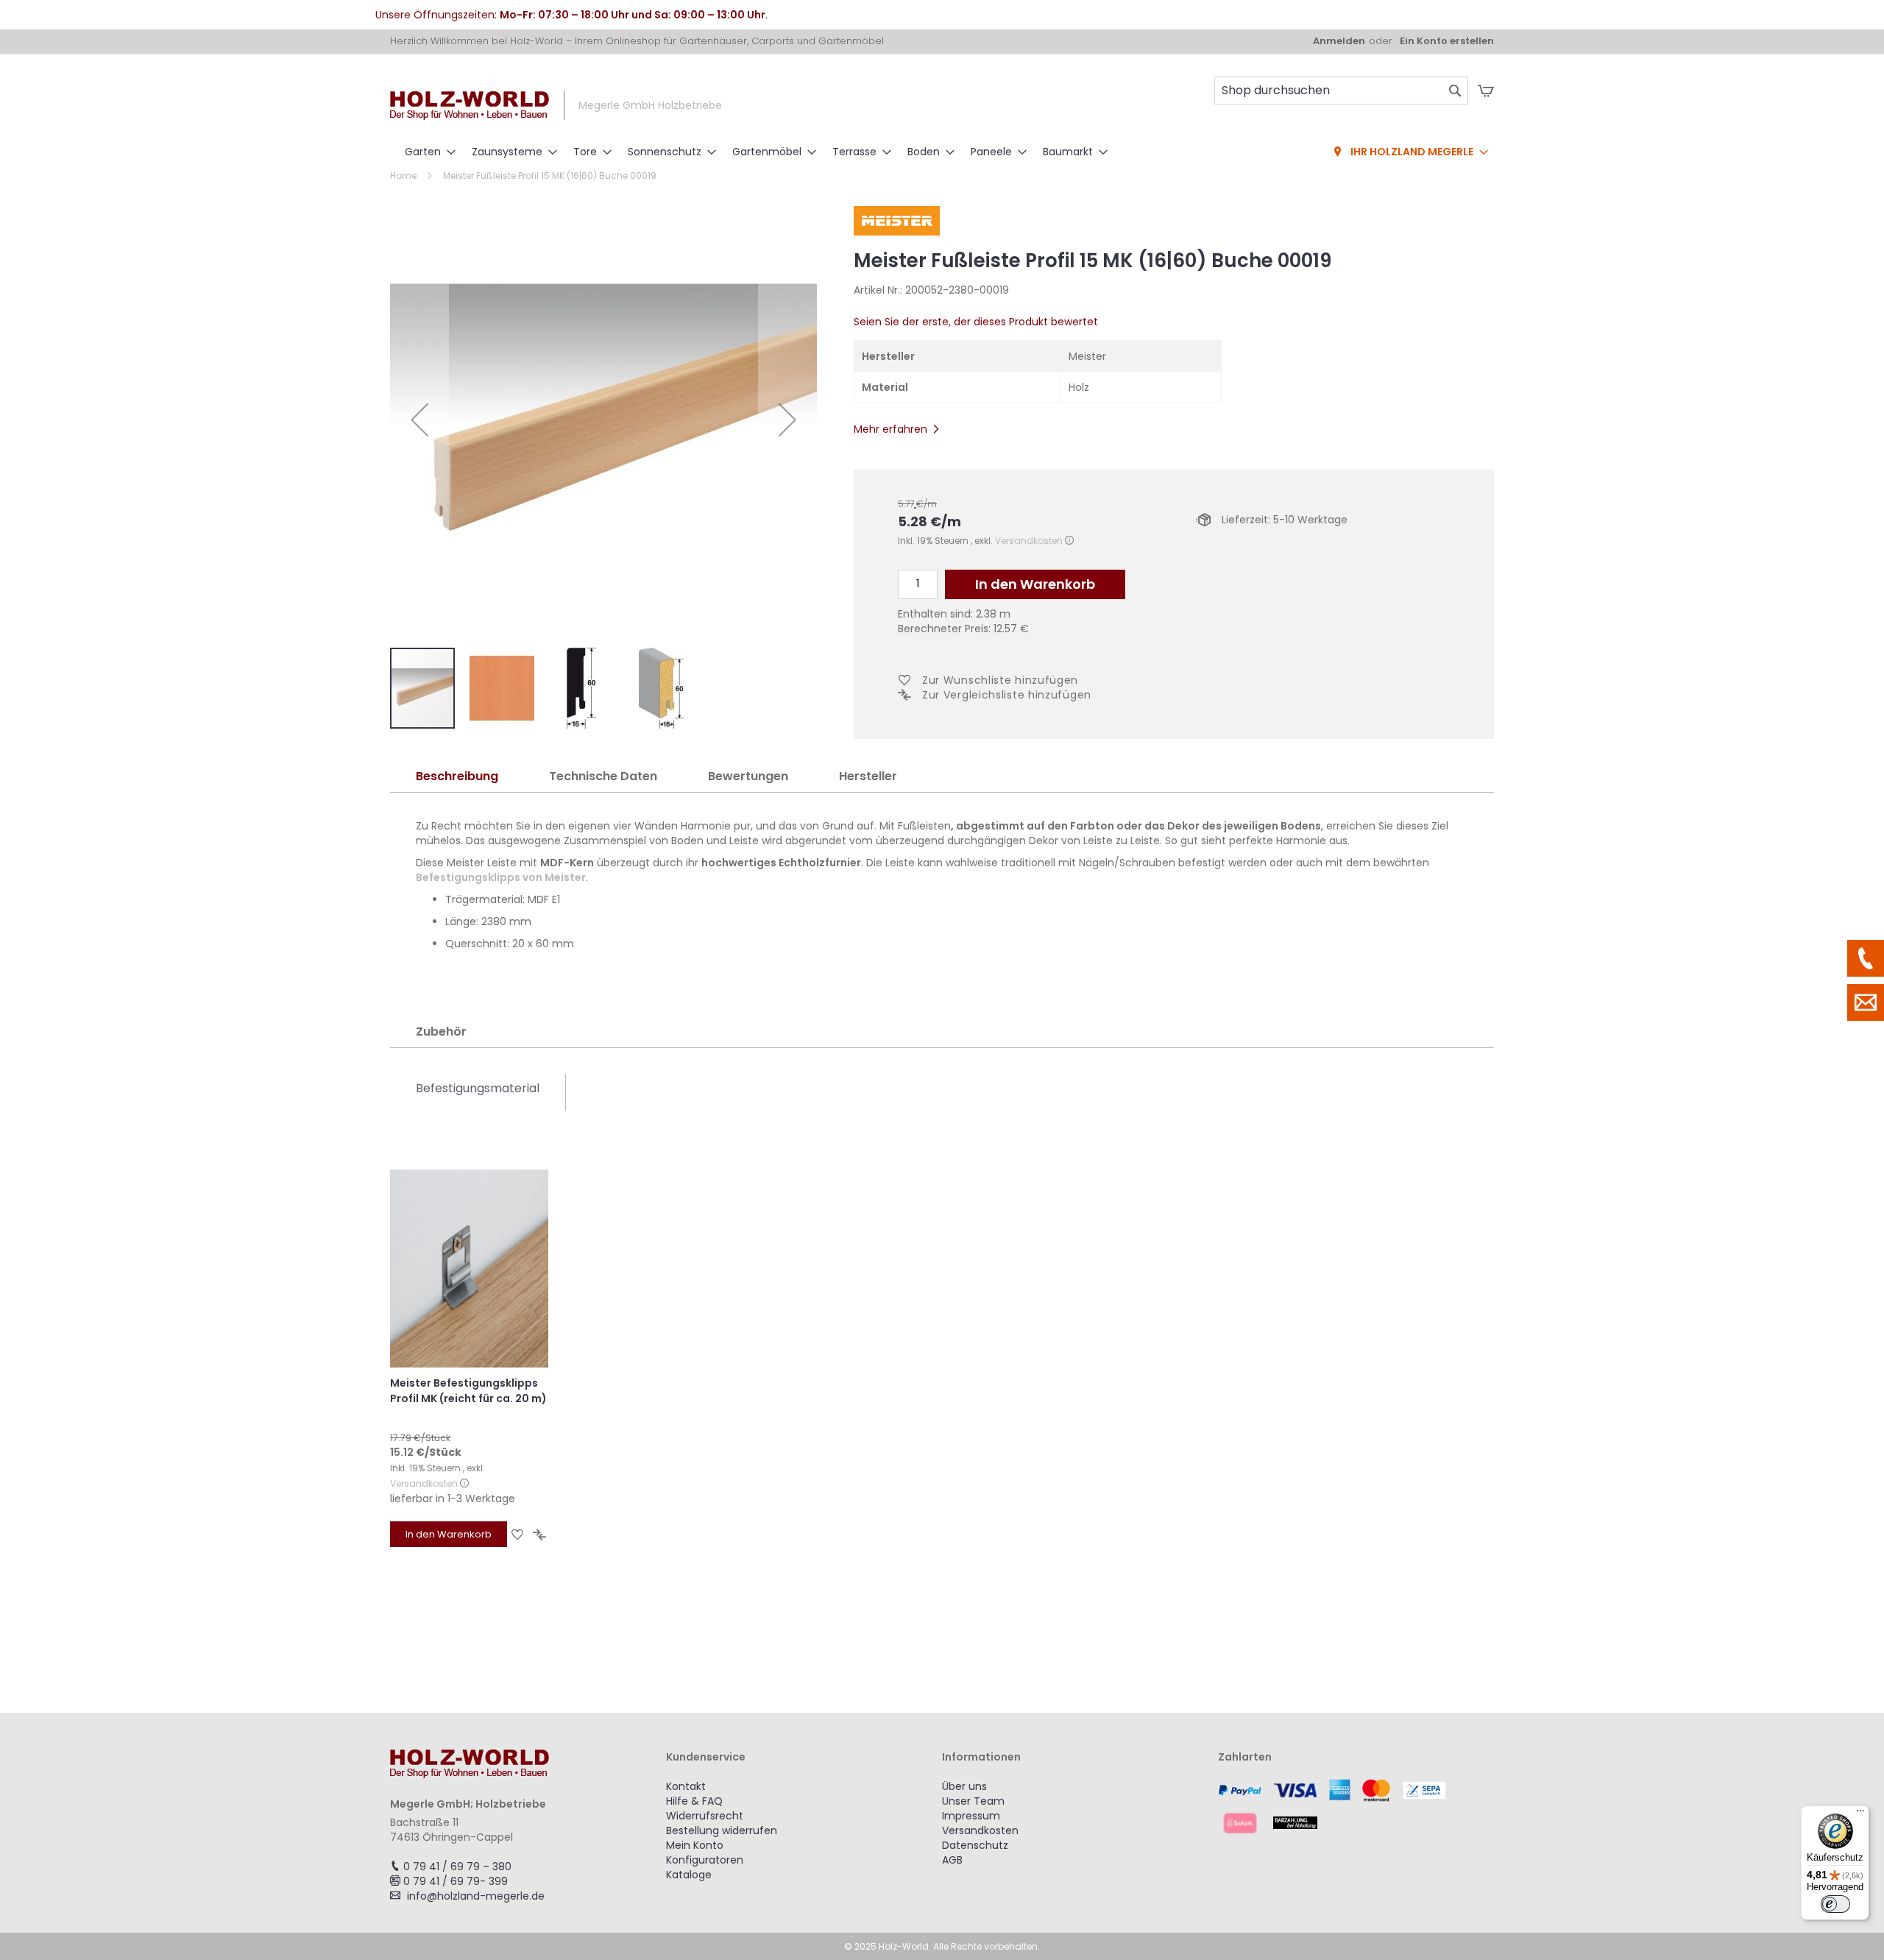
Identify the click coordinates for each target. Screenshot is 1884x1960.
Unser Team (973, 1801)
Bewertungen (748, 776)
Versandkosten (1029, 541)
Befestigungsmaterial (478, 1088)
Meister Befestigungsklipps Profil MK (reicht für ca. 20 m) (468, 1391)
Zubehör (441, 1032)
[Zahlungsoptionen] (1356, 1806)
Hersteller (868, 776)
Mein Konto (695, 1845)
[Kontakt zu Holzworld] (1866, 1002)
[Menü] (1860, 1814)
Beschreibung (457, 776)
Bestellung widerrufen (722, 1830)
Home (403, 176)
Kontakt (686, 1786)
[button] (419, 420)
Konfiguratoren (705, 1860)
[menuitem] (426, 152)
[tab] (457, 777)
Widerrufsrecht (705, 1816)
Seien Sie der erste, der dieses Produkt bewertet (976, 322)
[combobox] (1341, 91)
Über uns (964, 1786)
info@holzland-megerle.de (476, 1896)
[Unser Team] (1866, 958)
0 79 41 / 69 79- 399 (456, 1881)
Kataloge (689, 1875)
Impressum (971, 1816)
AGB (952, 1860)
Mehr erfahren (890, 429)
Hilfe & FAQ (694, 1801)
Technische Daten (603, 776)
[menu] (942, 152)
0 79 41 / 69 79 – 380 (457, 1867)
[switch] (1835, 1904)
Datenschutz (975, 1845)
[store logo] (470, 106)
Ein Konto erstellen (1447, 41)
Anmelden (1339, 41)
